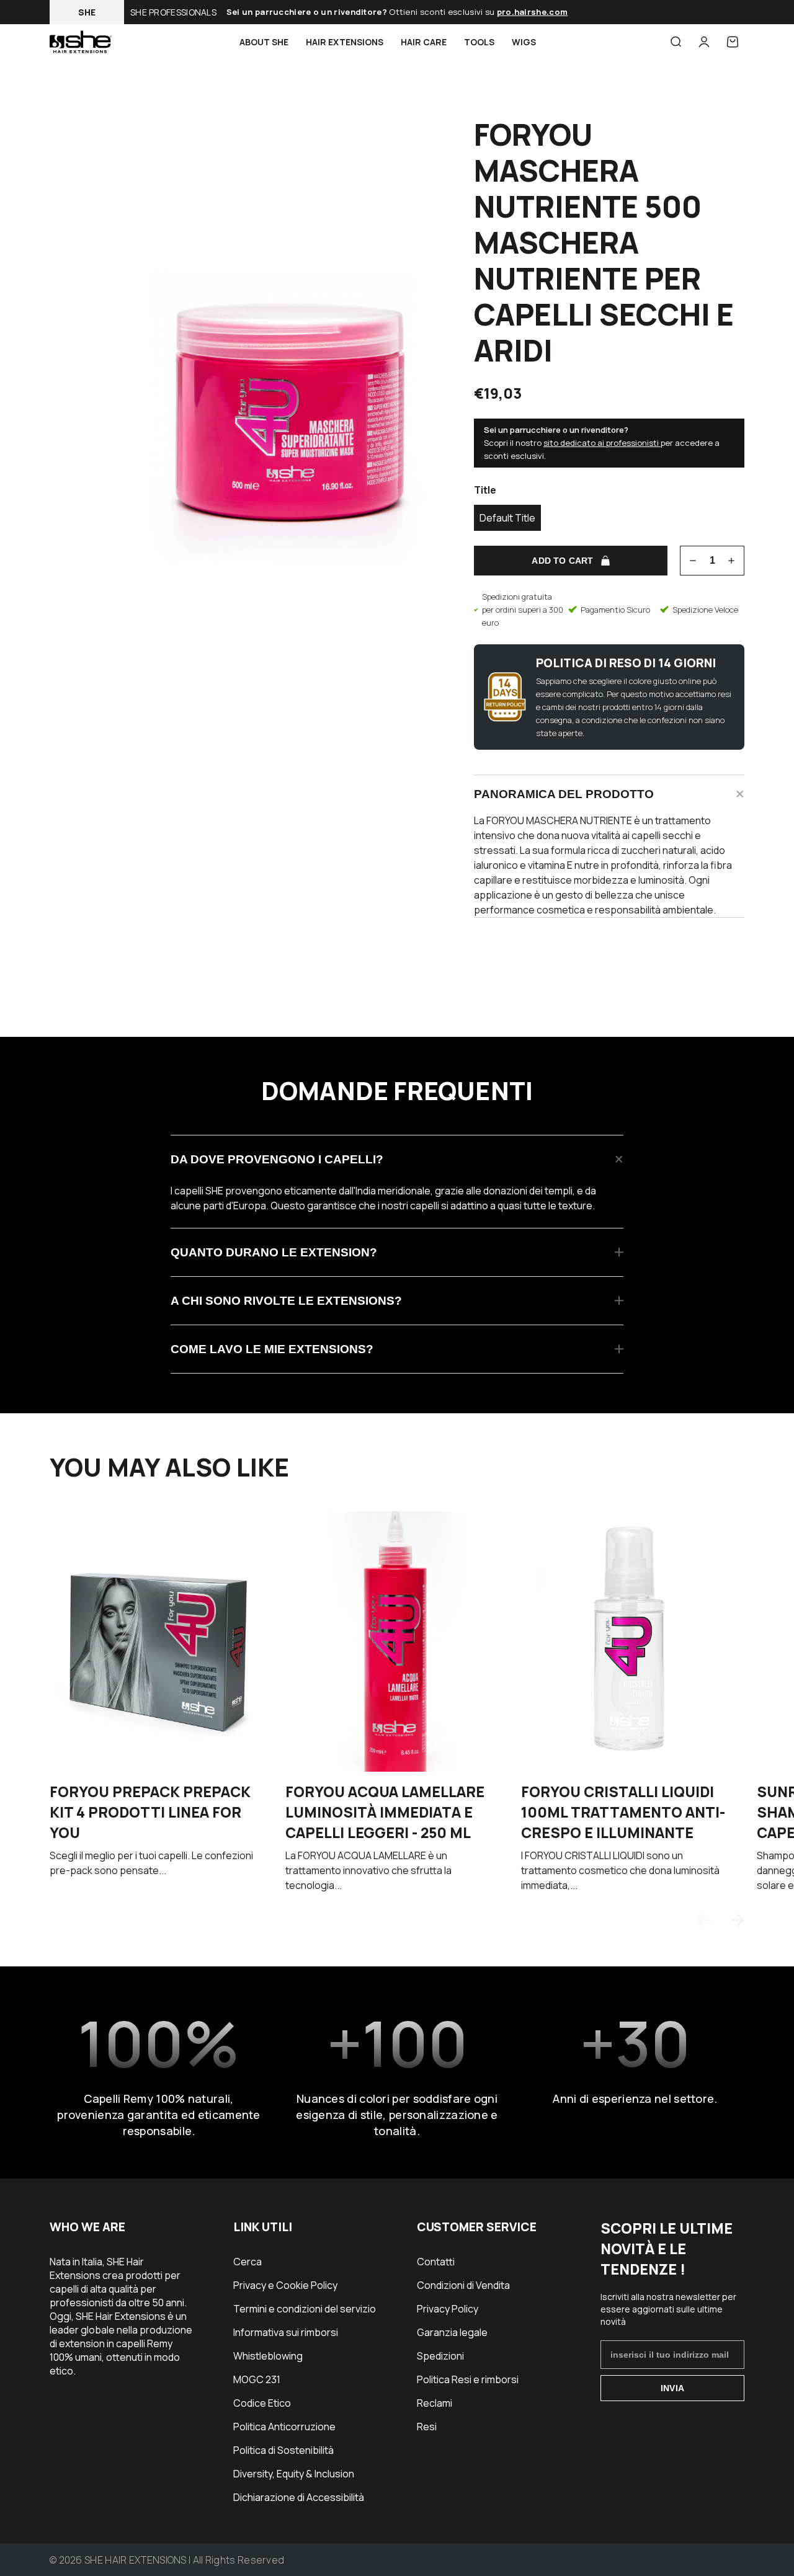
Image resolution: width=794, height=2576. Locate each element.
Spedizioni (440, 2356)
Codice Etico (262, 2403)
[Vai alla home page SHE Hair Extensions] (81, 42)
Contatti (436, 2262)
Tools (479, 42)
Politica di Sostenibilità (283, 2450)
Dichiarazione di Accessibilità (299, 2497)
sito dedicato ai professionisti (602, 443)
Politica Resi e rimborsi (468, 2379)
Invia (672, 2388)
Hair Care (424, 42)
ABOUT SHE (264, 42)
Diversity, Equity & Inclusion (294, 2474)
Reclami (435, 2403)
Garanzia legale (452, 2332)
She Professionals (173, 12)
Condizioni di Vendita (463, 2285)
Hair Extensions (345, 42)
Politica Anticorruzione (284, 2427)
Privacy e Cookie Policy (285, 2285)
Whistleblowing (268, 2356)
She (87, 12)
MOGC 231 (257, 2379)
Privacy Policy (448, 2309)
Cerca (248, 2262)
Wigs (524, 42)
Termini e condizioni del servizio (305, 2309)
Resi (427, 2427)
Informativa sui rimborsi (286, 2332)
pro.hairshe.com (533, 12)
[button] (738, 1920)
